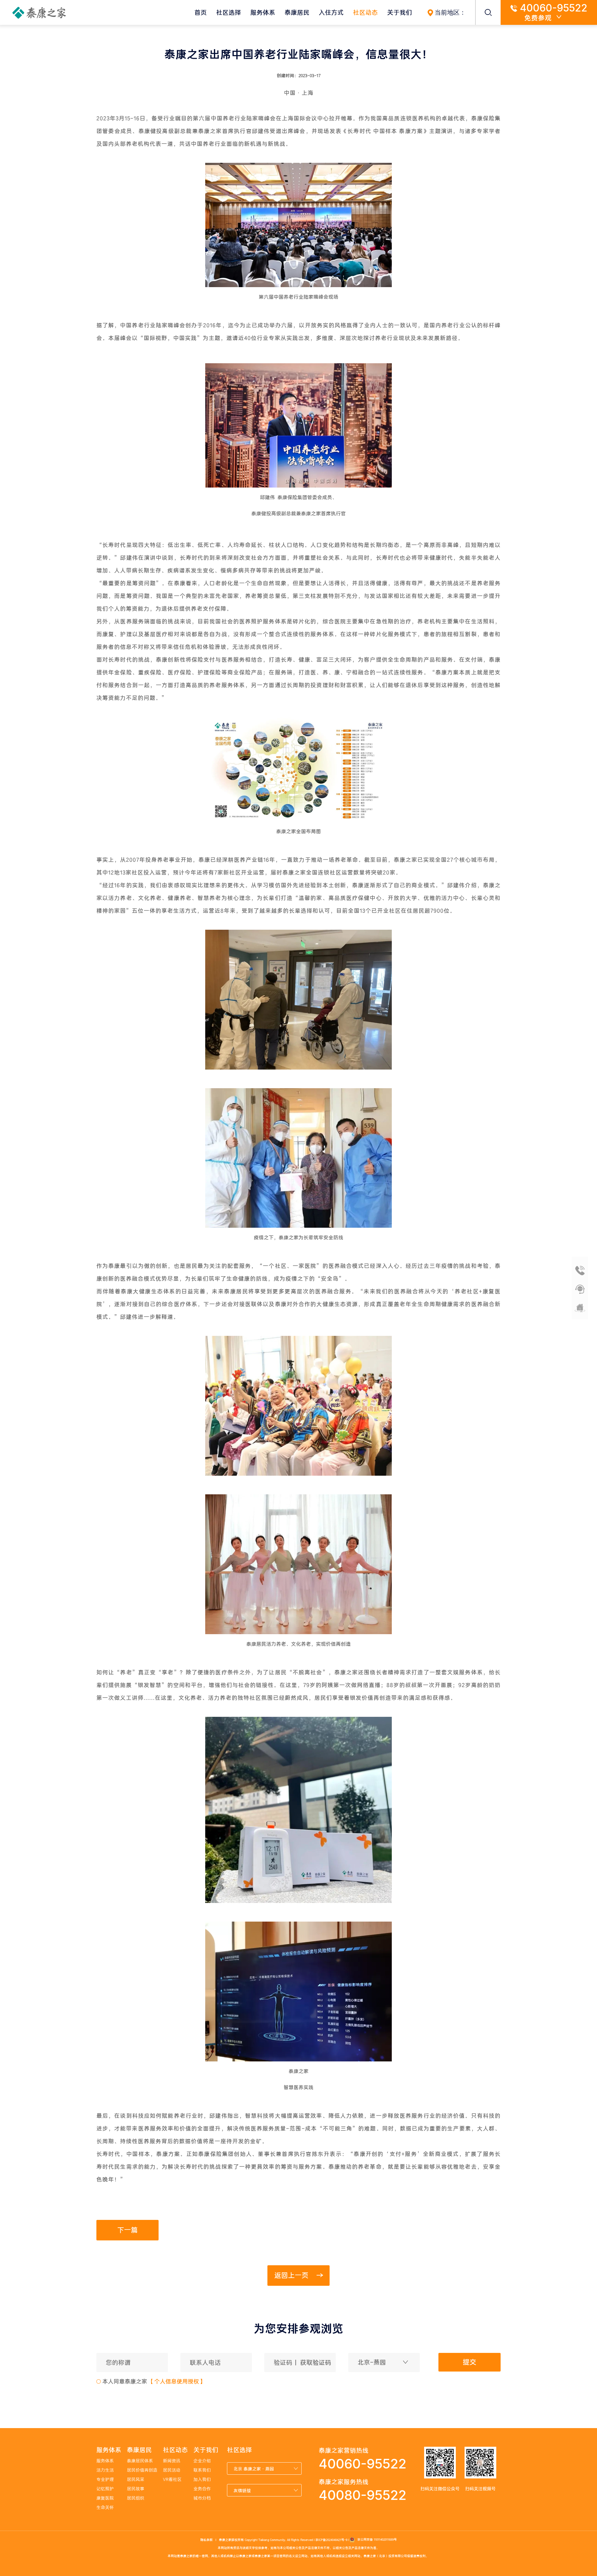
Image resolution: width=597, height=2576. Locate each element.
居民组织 (136, 2498)
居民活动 (172, 2470)
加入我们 (202, 2479)
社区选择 (229, 12)
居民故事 (136, 2489)
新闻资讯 (172, 2461)
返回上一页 (292, 2275)
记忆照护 (105, 2489)
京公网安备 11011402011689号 (376, 2539)
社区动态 (365, 12)
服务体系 (263, 12)
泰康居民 (297, 12)
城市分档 (202, 2498)
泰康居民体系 (140, 2461)
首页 (201, 12)
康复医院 (105, 2498)
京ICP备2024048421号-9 (331, 2539)
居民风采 (136, 2479)
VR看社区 (172, 2479)
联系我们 (202, 2470)
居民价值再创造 (142, 2470)
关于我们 (400, 12)
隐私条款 (206, 2539)
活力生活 (105, 2470)
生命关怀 (105, 2507)
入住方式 (331, 12)
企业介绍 (202, 2461)
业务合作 (202, 2489)
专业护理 (105, 2479)
